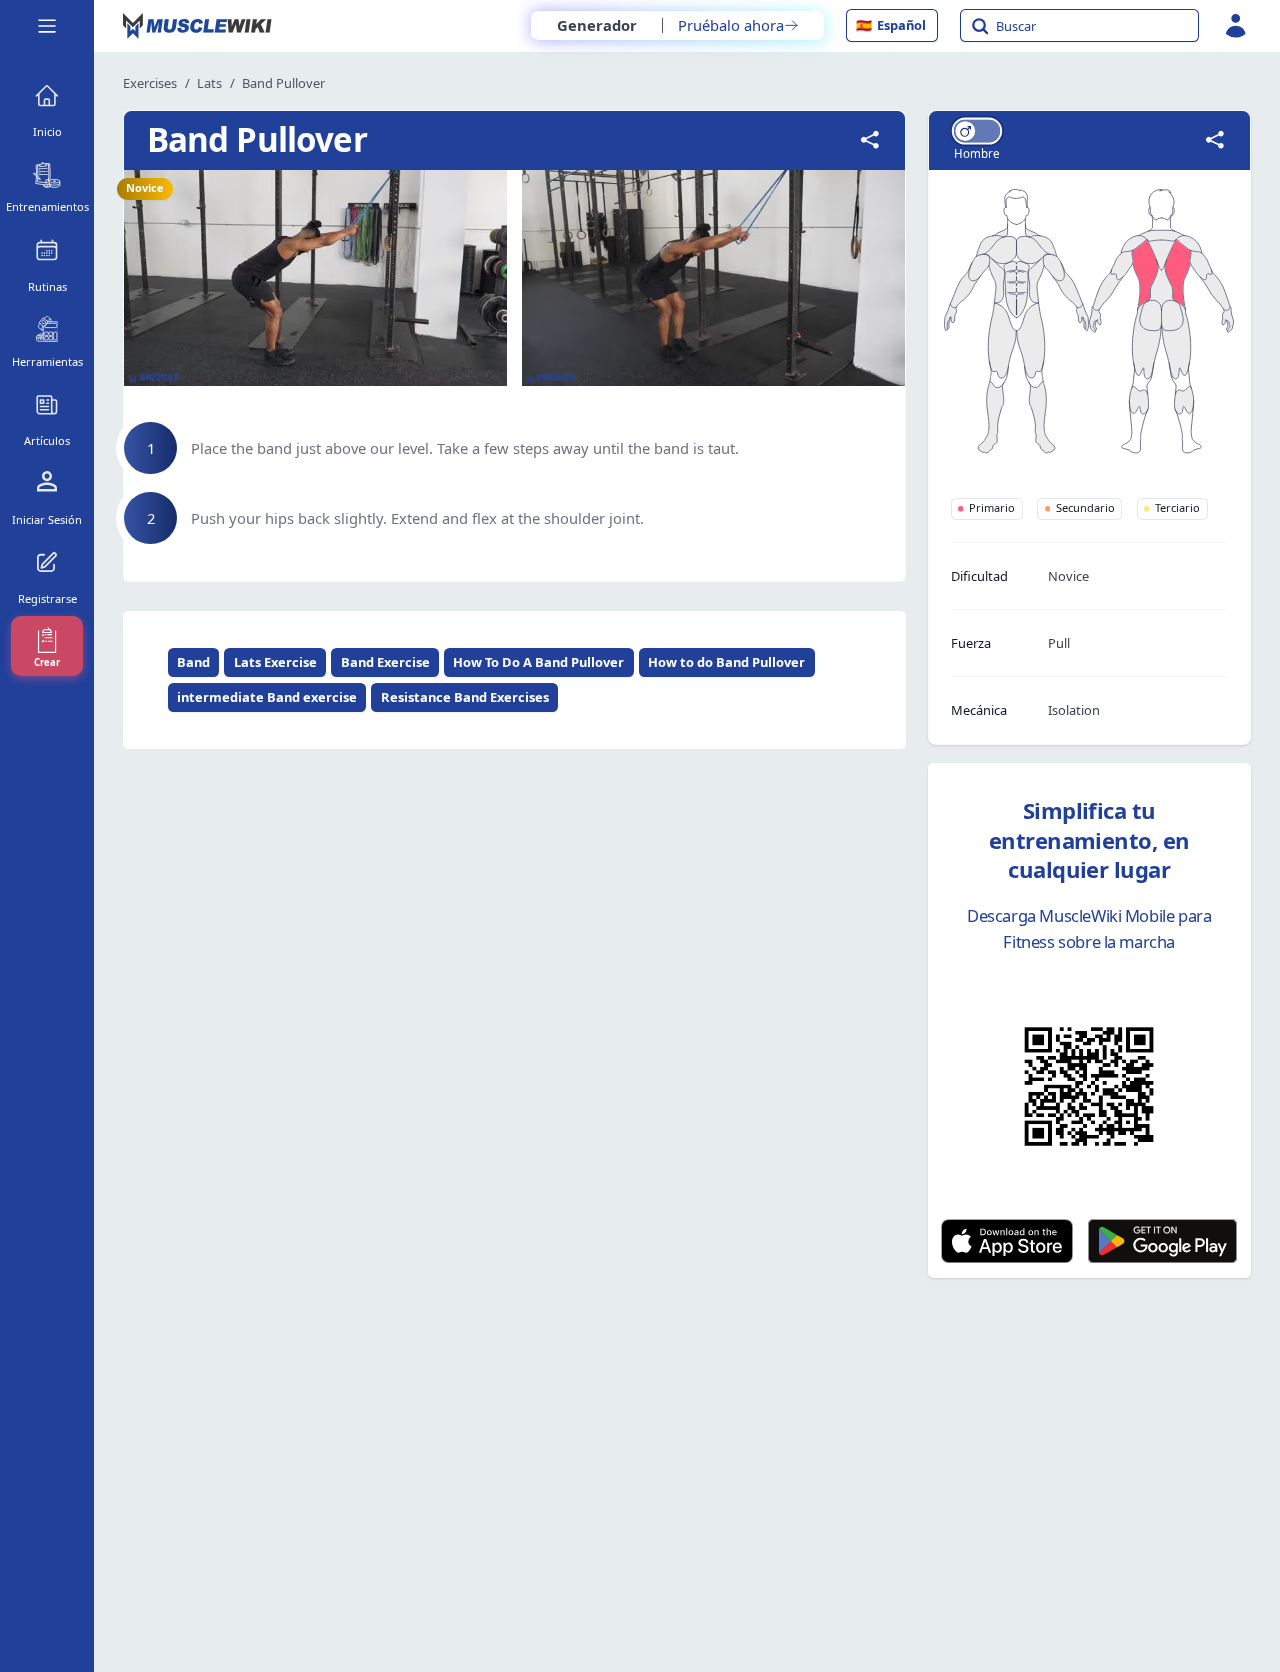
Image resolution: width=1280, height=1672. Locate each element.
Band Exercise (385, 662)
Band (193, 662)
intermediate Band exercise (267, 697)
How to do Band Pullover (726, 662)
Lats (209, 83)
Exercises (150, 83)
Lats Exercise (275, 662)
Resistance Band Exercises (465, 697)
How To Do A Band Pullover (538, 662)
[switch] (977, 130)
